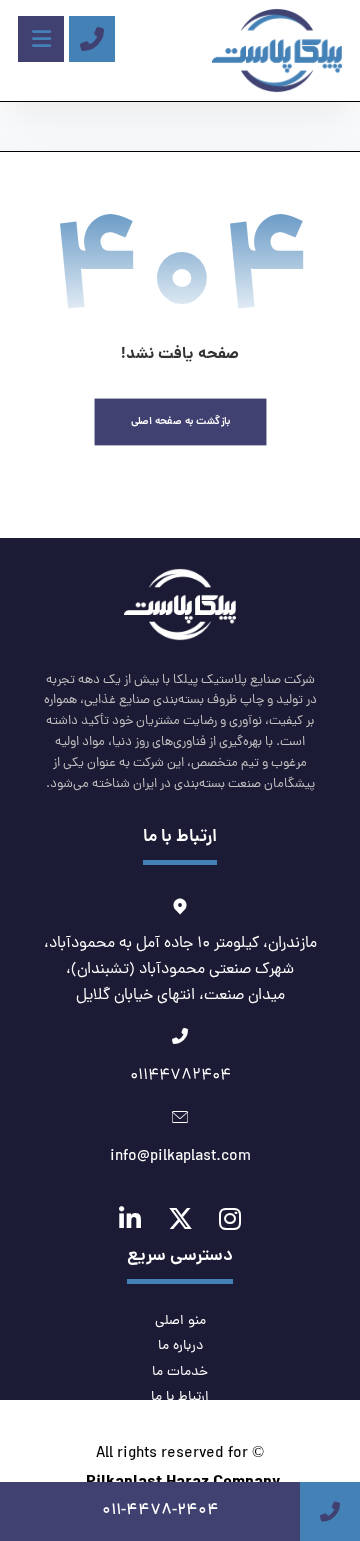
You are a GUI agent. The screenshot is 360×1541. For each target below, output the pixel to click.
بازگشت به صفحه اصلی (180, 421)
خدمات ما (180, 1372)
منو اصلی (180, 1321)
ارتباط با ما (180, 1397)
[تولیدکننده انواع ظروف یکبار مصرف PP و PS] (277, 50)
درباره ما (180, 1346)
